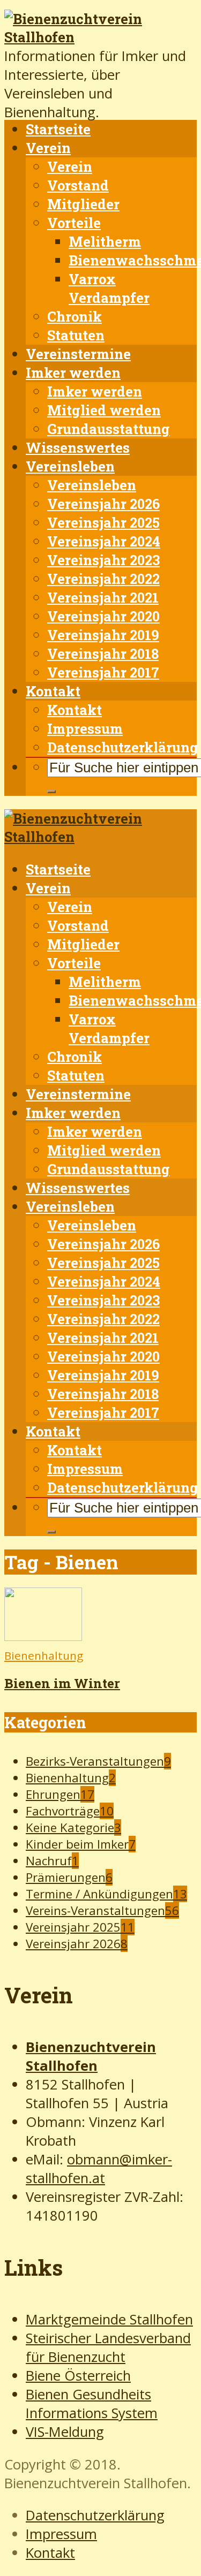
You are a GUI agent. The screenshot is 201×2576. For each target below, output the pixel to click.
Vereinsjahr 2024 (104, 541)
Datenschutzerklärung (123, 747)
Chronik (75, 316)
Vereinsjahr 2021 (103, 597)
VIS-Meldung (65, 2432)
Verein (48, 148)
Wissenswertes (78, 447)
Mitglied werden (104, 410)
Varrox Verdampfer (109, 288)
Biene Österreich (78, 2376)
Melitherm (105, 241)
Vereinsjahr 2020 (103, 616)
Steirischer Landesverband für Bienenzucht (108, 2347)
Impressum (85, 728)
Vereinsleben (70, 466)
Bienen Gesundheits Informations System (92, 2404)
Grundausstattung (109, 429)
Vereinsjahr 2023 (103, 560)
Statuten (76, 335)
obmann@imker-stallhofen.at (99, 2169)
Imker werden (73, 373)
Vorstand (78, 185)
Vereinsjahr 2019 (103, 635)
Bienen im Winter (62, 1683)
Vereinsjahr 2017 (103, 672)
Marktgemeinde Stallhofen (109, 2319)
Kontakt (53, 691)
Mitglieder (83, 204)
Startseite (58, 129)
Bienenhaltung (44, 1655)
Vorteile (74, 223)
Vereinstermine (78, 354)
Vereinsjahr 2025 (103, 522)
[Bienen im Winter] (43, 1636)
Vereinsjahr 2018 (103, 654)
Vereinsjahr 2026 (103, 504)
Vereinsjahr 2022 (103, 579)
